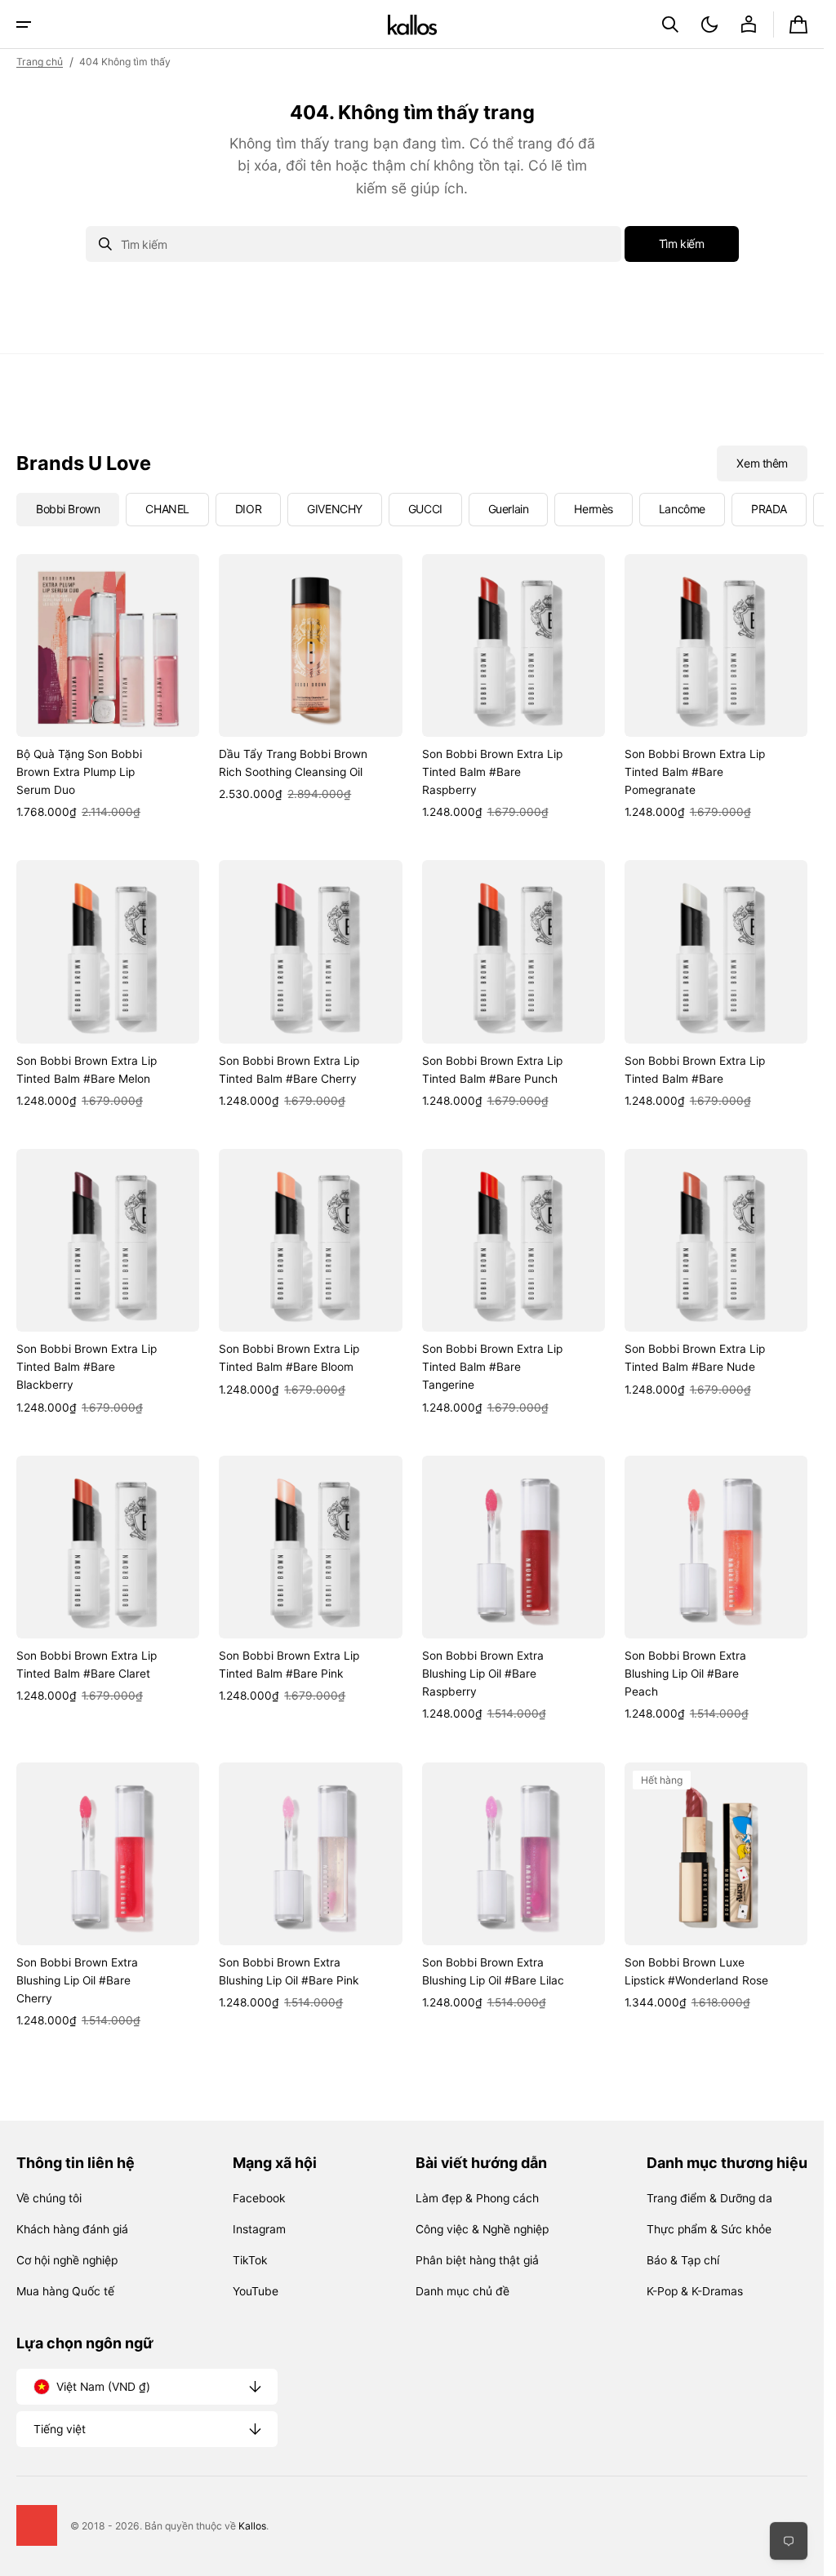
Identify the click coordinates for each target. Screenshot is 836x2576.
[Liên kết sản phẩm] (108, 688)
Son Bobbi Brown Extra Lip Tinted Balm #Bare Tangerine (492, 1367)
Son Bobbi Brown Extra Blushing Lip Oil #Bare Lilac (493, 1971)
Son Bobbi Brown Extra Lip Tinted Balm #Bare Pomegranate (695, 772)
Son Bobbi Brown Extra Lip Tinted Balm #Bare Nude (695, 1358)
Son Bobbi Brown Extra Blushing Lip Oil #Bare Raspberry (483, 1674)
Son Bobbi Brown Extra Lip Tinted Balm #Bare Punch (492, 1070)
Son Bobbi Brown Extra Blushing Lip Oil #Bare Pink (289, 1971)
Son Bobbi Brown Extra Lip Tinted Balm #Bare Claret (87, 1665)
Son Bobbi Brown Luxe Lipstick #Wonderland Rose (696, 1971)
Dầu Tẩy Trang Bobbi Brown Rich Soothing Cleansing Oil (293, 763)
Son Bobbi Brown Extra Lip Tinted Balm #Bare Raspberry (492, 772)
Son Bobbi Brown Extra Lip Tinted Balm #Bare (695, 1070)
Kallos (252, 2526)
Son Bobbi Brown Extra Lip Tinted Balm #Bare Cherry (289, 1070)
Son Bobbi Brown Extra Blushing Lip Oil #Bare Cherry (77, 1980)
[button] (24, 24)
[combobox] (354, 244)
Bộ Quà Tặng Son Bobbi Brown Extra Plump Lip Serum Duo (79, 772)
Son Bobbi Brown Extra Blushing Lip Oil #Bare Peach (685, 1674)
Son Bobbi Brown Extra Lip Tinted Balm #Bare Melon (87, 1070)
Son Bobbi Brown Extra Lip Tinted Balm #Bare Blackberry (87, 1367)
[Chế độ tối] (709, 24)
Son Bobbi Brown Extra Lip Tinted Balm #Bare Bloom (289, 1358)
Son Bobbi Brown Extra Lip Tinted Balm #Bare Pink (289, 1665)
